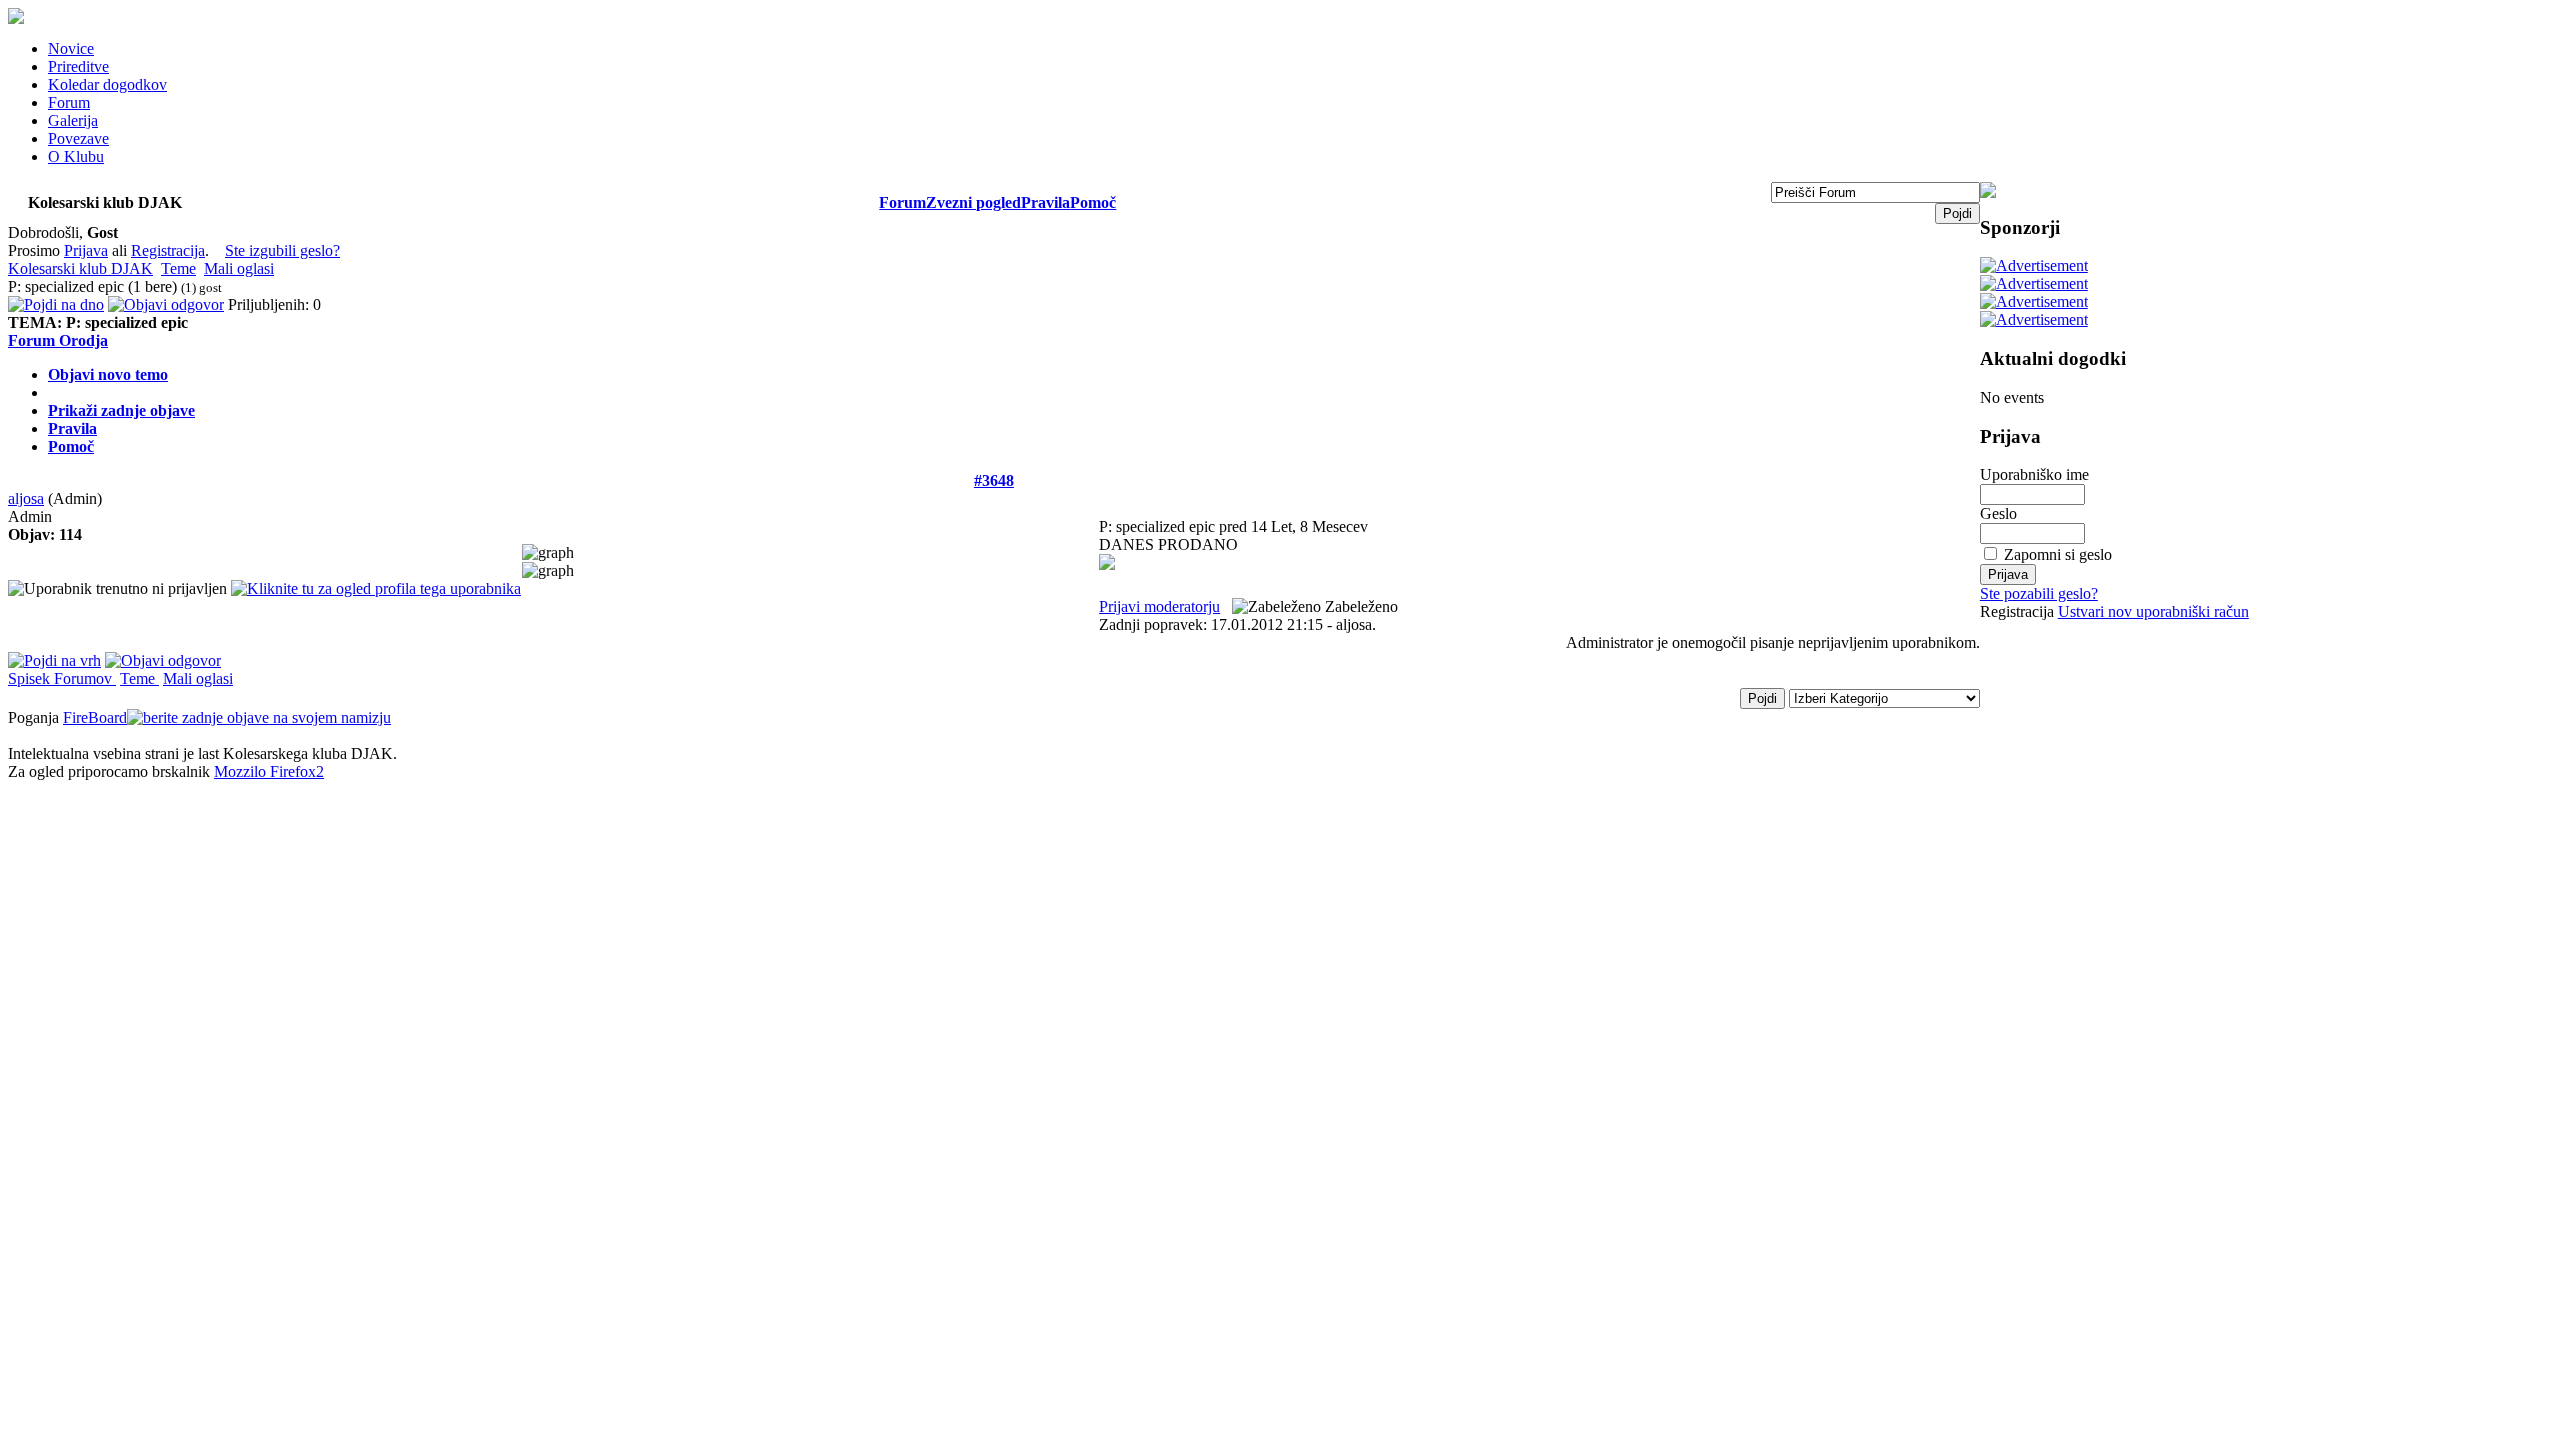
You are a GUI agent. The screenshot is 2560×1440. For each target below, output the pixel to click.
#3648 (994, 480)
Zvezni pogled (973, 202)
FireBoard (95, 717)
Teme (178, 268)
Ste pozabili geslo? (2039, 593)
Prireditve (78, 66)
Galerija (73, 120)
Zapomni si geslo (2058, 554)
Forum (69, 102)
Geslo (1998, 513)
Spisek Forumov (62, 678)
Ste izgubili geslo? (282, 250)
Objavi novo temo (108, 374)
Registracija (168, 250)
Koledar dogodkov (107, 84)
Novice (71, 48)
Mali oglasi (239, 268)
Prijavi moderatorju (1159, 606)
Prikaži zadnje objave (121, 410)
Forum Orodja (58, 340)
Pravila (1045, 202)
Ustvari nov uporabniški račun (2153, 611)
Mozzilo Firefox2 (269, 771)
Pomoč (1093, 202)
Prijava (86, 250)
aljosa (26, 498)
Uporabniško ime (2034, 474)
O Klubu (76, 156)
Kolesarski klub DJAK (80, 268)
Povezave (78, 138)
